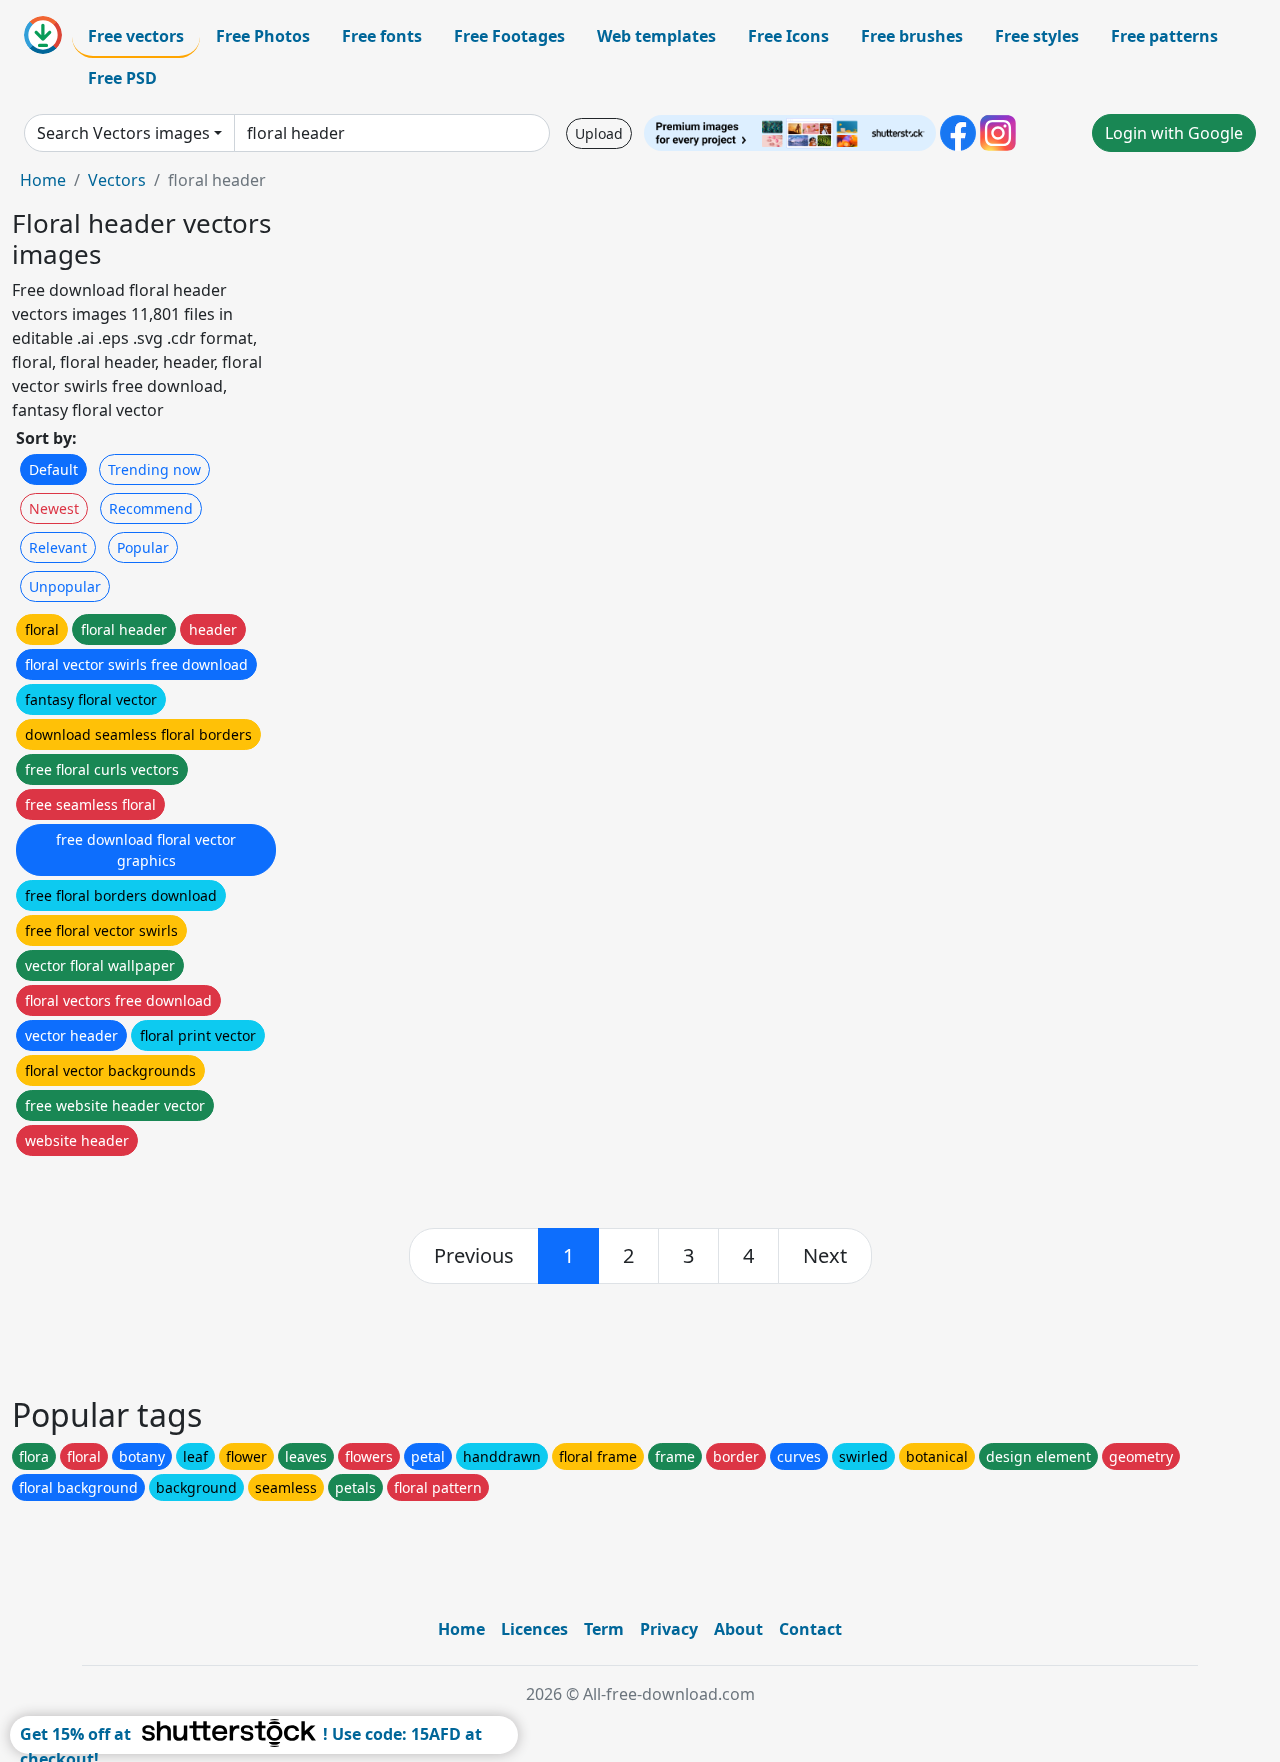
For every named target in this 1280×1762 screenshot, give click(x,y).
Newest (54, 508)
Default (53, 469)
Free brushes (912, 36)
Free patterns (1164, 36)
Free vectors (136, 36)
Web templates (656, 36)
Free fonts (382, 36)
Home (43, 180)
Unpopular (65, 586)
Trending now (154, 469)
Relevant (58, 547)
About (738, 1629)
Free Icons (788, 36)
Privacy (669, 1629)
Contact (810, 1629)
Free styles (1037, 36)
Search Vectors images (123, 133)
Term (604, 1629)
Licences (534, 1629)
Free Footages (509, 36)
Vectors (117, 180)
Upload (599, 133)
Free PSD (122, 78)
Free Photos (263, 36)
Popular (143, 547)
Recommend (151, 508)
